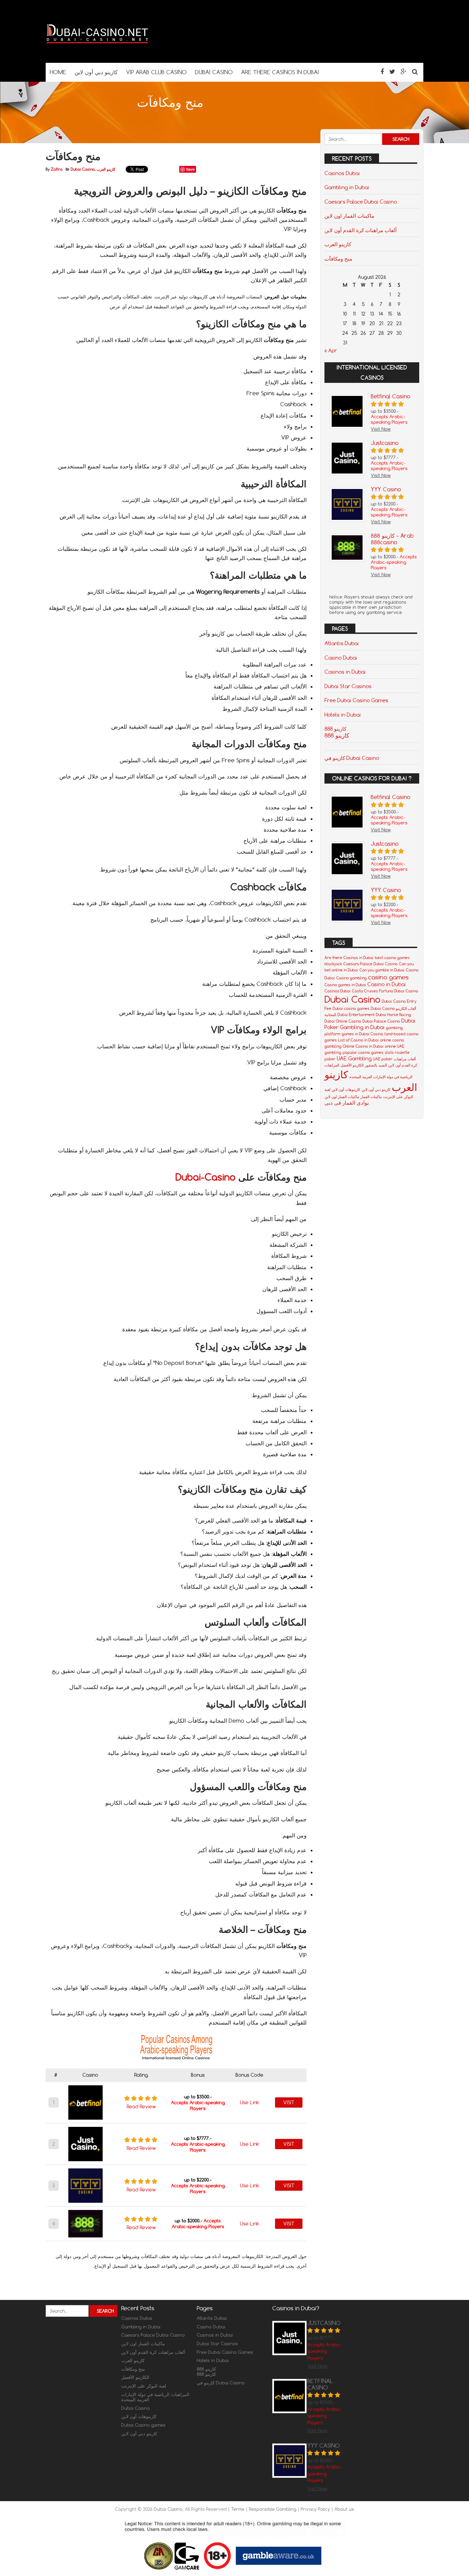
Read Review (141, 2107)
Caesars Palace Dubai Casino (361, 202)
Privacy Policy (316, 2509)
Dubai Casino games (143, 2425)
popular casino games (363, 1052)
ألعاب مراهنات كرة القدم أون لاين (361, 230)
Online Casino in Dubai (363, 1046)
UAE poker (383, 1059)
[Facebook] (382, 72)
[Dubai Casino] (97, 49)
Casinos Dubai (342, 173)
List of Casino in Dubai (358, 1040)
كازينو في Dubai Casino (352, 758)
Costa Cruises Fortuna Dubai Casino (385, 991)
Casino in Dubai (387, 984)
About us (344, 2509)
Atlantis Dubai (342, 643)
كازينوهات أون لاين (346, 1090)
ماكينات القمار (371, 1097)
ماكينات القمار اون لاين (349, 216)
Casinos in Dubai (345, 672)
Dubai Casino (83, 169)
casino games (388, 977)
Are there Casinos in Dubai (349, 958)
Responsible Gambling (273, 2509)
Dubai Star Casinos (348, 686)
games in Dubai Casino (362, 1034)
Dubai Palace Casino (381, 1021)
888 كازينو (337, 735)
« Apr (331, 351)
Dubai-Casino (205, 1177)
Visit (289, 2102)
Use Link (250, 2102)
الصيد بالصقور (376, 1065)
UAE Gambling (354, 1058)
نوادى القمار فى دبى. (347, 1103)
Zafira (57, 169)
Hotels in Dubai (343, 715)
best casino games (392, 958)
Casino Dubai (341, 658)
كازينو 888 (335, 729)
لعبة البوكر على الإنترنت (144, 2386)
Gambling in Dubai (347, 187)
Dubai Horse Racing (393, 1015)
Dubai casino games (351, 1008)
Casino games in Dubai (345, 985)
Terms (238, 2509)
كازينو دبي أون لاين (376, 1090)
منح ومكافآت (338, 259)
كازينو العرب (106, 169)
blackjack (333, 964)
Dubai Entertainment (356, 1015)
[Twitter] (392, 72)
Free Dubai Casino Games (356, 700)
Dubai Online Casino (343, 1021)
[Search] (415, 72)
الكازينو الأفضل (352, 1065)
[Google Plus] (404, 72)
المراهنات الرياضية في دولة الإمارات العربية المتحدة (155, 2397)
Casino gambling (351, 978)
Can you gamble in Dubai (382, 970)
